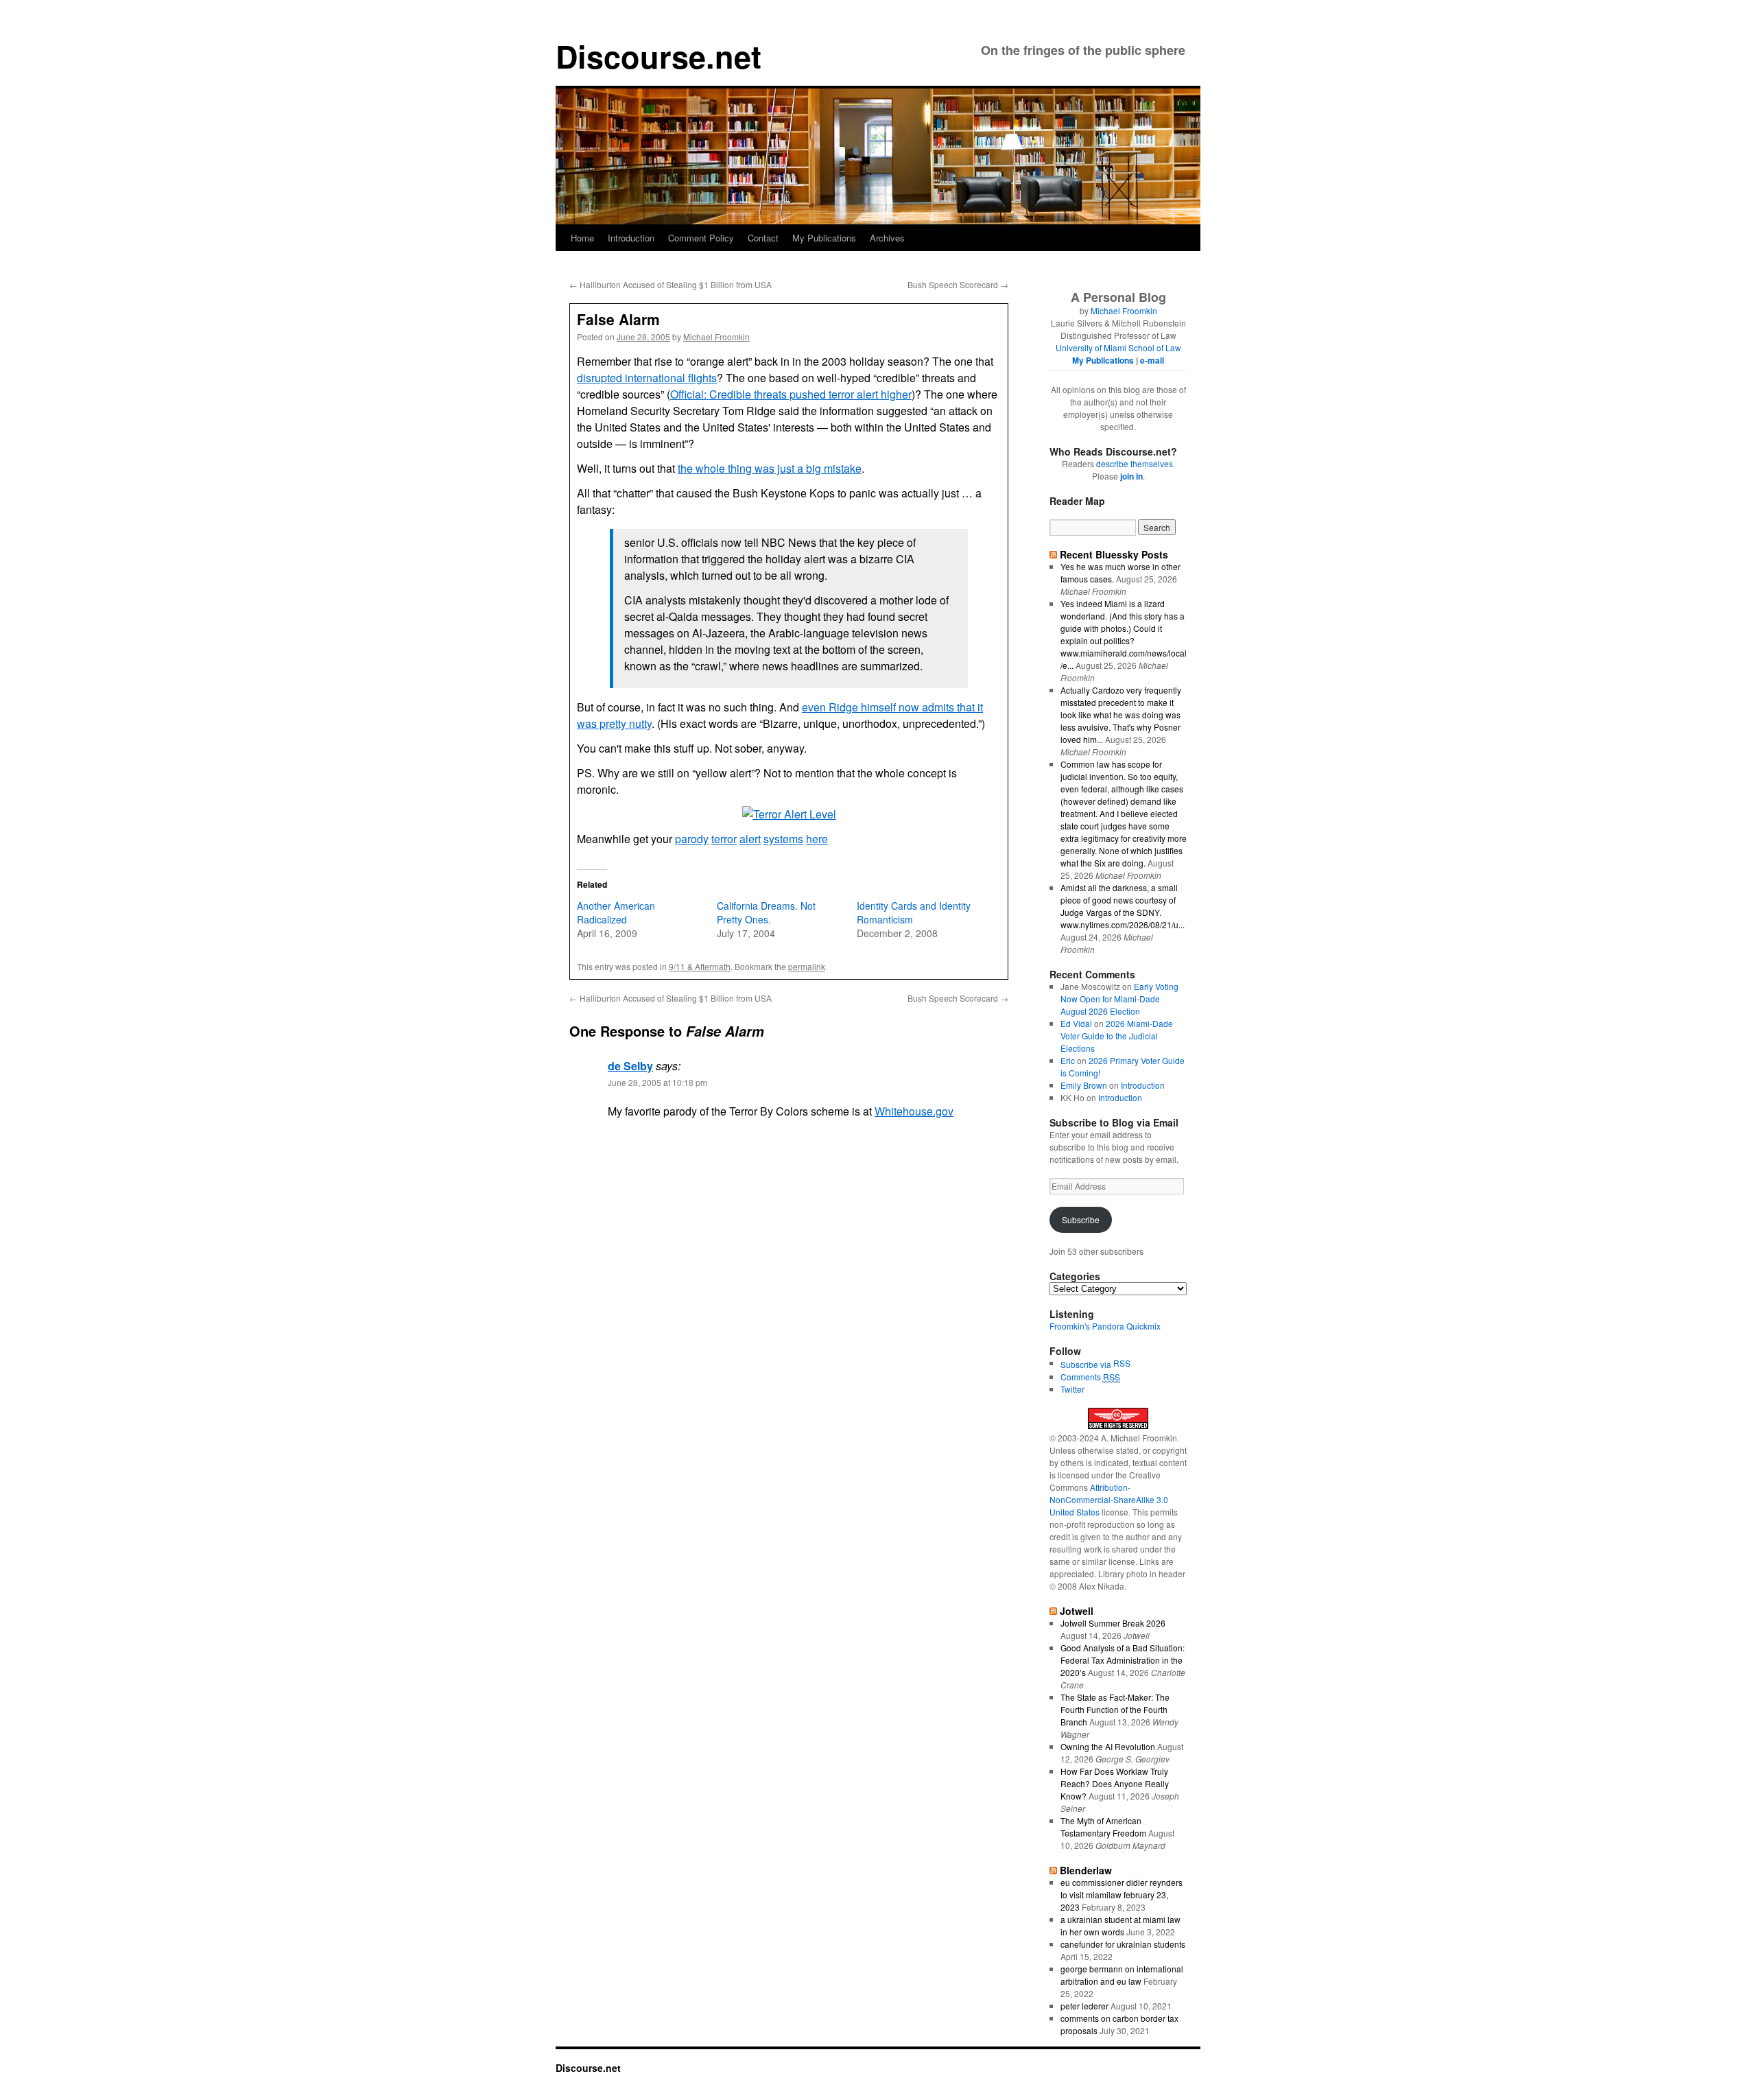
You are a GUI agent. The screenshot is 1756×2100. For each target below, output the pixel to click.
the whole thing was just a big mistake (770, 468)
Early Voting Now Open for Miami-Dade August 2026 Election (1119, 999)
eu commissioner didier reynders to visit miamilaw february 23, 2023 (1122, 1895)
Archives (887, 238)
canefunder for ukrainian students (1123, 1944)
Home (582, 238)
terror (724, 839)
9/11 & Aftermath (700, 966)
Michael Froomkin (716, 337)
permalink (807, 966)
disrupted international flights (647, 378)
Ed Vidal (1076, 1023)
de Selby (630, 1066)
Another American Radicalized (616, 912)
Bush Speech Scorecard (958, 284)
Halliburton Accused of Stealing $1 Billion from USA (671, 284)
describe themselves (1135, 463)
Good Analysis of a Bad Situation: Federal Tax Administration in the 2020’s (1123, 1660)
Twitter (1072, 1389)
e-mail (1152, 360)
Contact (763, 238)
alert (750, 839)
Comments (1090, 1377)
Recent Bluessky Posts (1114, 554)
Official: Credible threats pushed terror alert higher (791, 394)
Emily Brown (1084, 1085)
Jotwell (1077, 1611)
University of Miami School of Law (1118, 347)
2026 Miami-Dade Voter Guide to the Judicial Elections (1117, 1036)
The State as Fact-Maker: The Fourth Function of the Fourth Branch (1115, 1709)
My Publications (824, 238)
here (817, 839)
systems (783, 839)
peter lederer (1084, 2006)
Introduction (631, 238)
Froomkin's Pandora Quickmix (1105, 1326)
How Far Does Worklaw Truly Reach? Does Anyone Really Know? (1115, 1783)
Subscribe (1081, 1219)
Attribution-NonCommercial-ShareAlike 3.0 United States (1109, 1499)
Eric (1068, 1060)
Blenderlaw (1086, 1870)
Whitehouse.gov (914, 1111)
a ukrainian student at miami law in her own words (1120, 1925)
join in (1131, 476)
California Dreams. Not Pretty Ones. (766, 912)
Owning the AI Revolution (1108, 1746)
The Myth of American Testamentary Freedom (1103, 1827)
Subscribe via (1087, 1364)
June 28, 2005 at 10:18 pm (657, 1082)
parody (692, 839)
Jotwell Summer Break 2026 (1113, 1623)
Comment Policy (701, 238)
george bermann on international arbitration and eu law (1122, 1975)
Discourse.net (658, 56)
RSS (1122, 1363)
